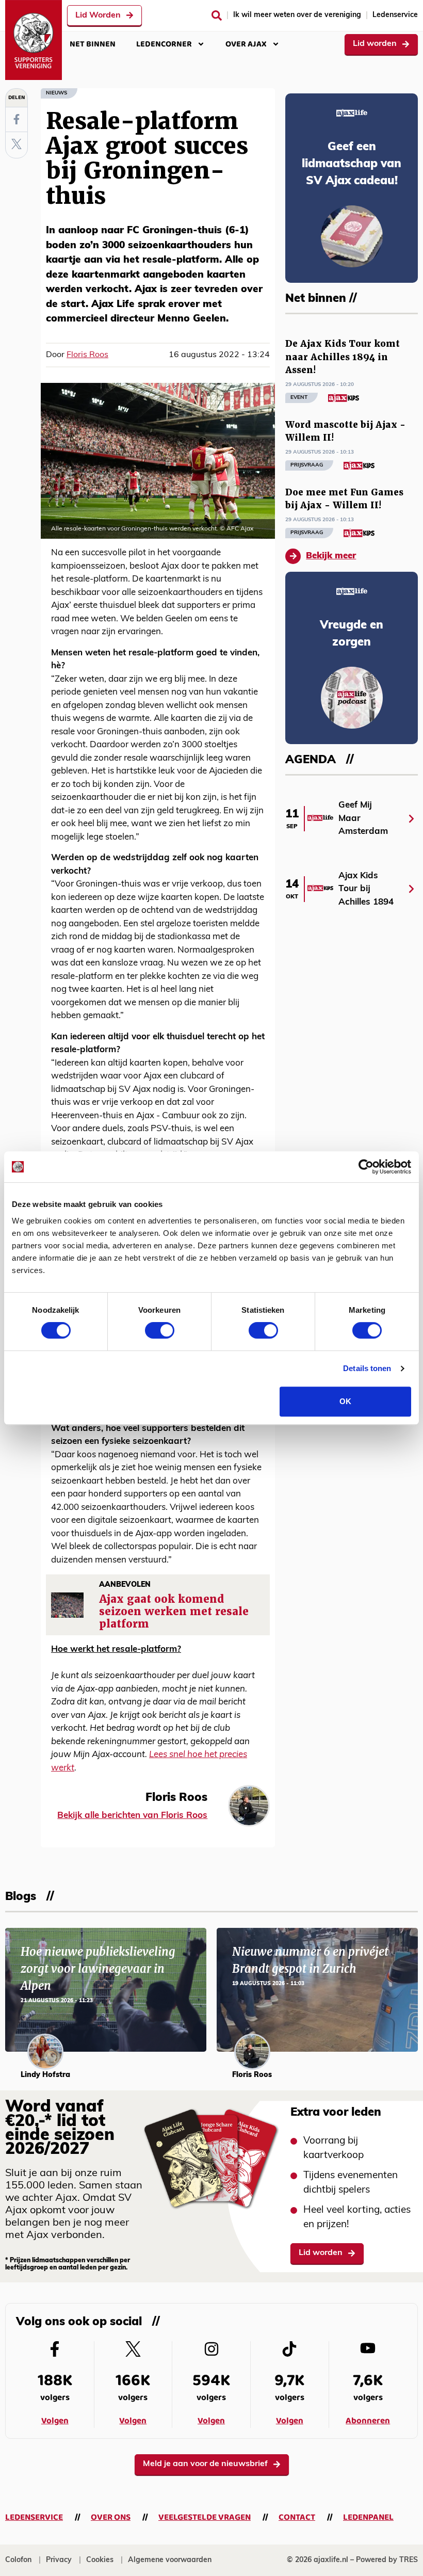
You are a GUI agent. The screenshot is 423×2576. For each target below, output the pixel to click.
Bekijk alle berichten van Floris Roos (132, 1816)
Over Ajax (246, 44)
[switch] (160, 1330)
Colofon (18, 2560)
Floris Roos (87, 355)
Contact (297, 2517)
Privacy (59, 2560)
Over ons (111, 2517)
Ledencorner (164, 44)
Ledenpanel (368, 2517)
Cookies (100, 2560)
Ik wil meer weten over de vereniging (297, 15)
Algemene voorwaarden (170, 2560)
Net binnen (93, 44)
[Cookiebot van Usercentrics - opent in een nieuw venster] (366, 1167)
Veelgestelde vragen (205, 2517)
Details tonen (367, 1368)
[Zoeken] (217, 15)
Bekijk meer (331, 556)
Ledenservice (395, 15)
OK (345, 1401)
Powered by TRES (387, 2560)
